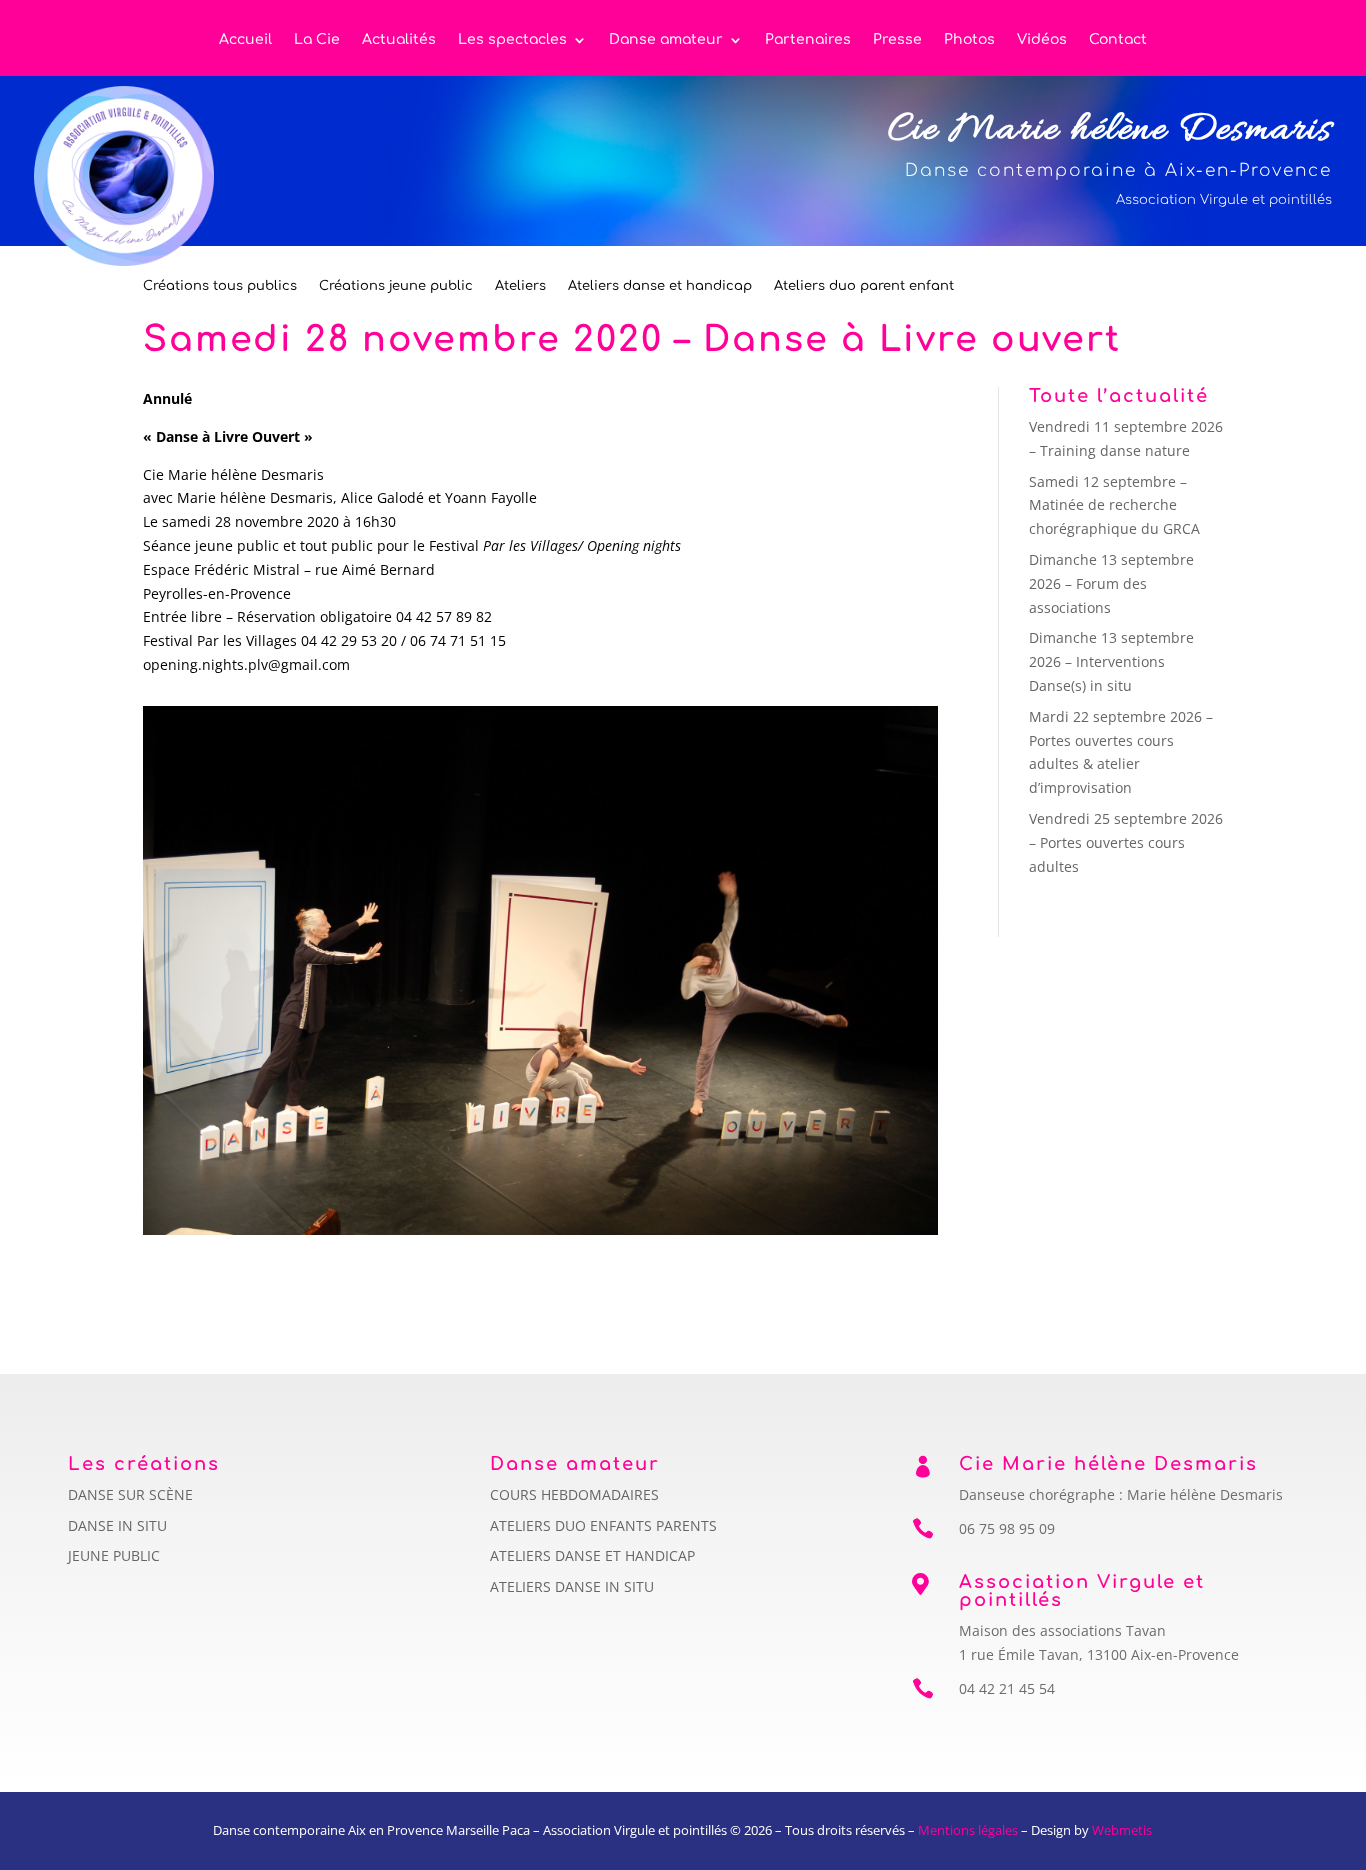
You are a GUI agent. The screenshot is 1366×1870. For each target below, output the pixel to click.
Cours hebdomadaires (574, 1494)
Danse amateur (666, 40)
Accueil (245, 40)
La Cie (317, 40)
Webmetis (1122, 1830)
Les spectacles (512, 40)
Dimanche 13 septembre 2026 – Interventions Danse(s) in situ (1111, 661)
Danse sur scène (130, 1494)
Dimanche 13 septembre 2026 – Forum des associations (1111, 583)
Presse (897, 40)
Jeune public (114, 1555)
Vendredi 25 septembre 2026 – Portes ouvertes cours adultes (1126, 842)
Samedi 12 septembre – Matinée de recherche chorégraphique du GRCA (1114, 505)
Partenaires (808, 40)
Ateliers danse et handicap (660, 286)
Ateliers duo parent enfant (864, 286)
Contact (1118, 40)
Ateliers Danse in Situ (572, 1586)
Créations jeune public (396, 286)
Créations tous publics (220, 286)
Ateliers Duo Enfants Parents (603, 1525)
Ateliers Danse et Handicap (592, 1555)
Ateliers (520, 286)
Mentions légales (968, 1830)
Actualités (399, 40)
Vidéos (1042, 40)
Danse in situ (117, 1525)
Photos (969, 40)
